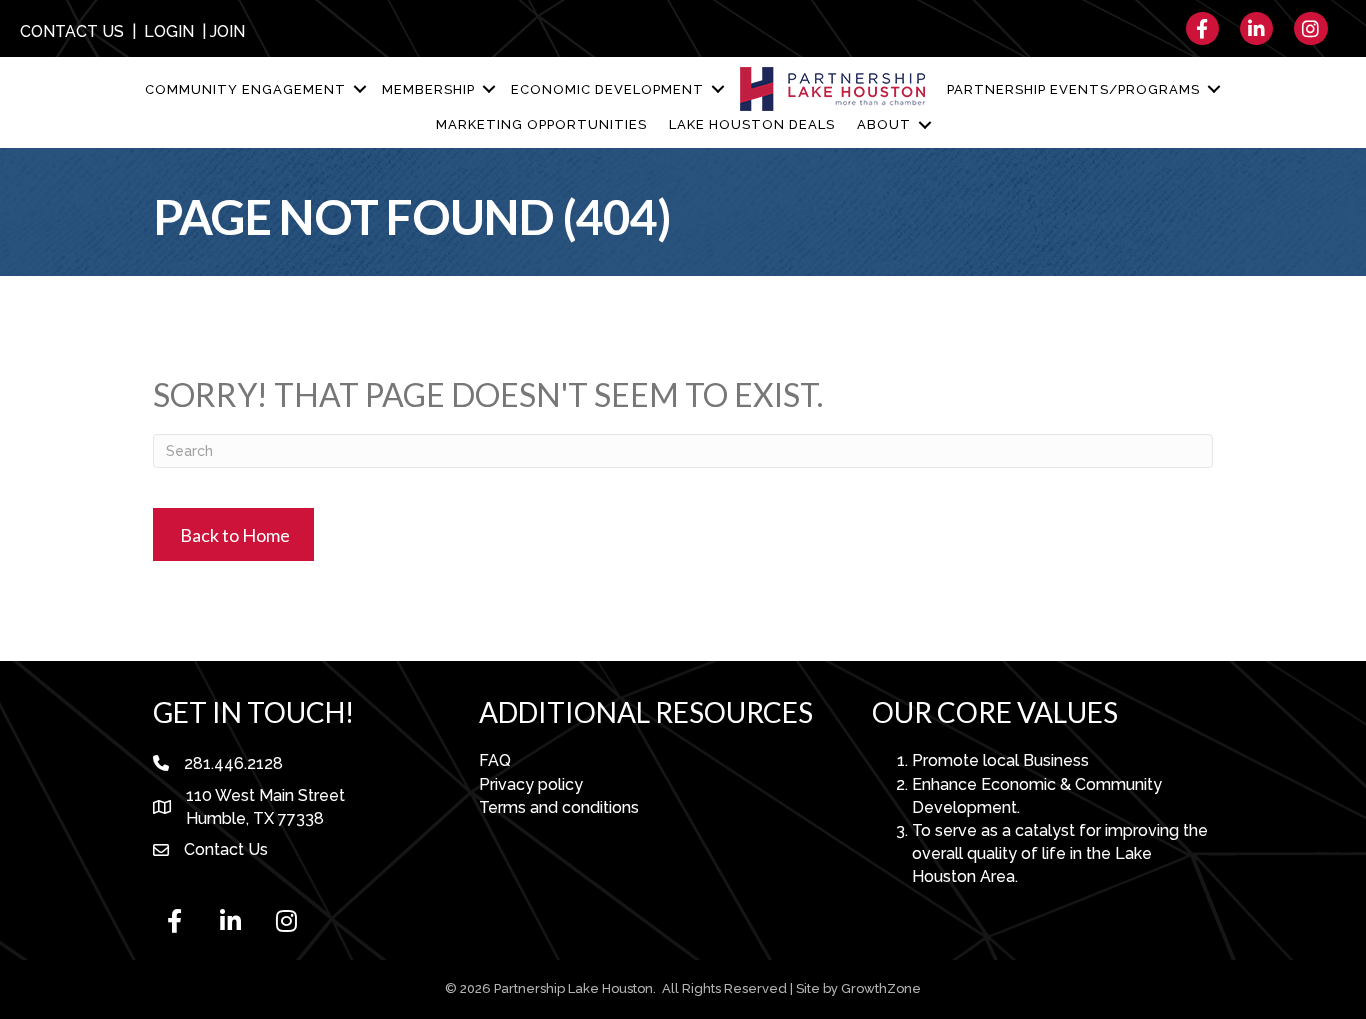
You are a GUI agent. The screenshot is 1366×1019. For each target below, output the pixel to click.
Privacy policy (531, 784)
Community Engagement (245, 89)
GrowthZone (881, 988)
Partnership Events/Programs (1073, 89)
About (884, 124)
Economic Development (607, 89)
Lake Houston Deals (752, 124)
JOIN (227, 31)
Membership (428, 89)
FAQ (495, 760)
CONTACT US (72, 31)
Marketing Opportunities (541, 124)
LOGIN (169, 31)
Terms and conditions (559, 807)
